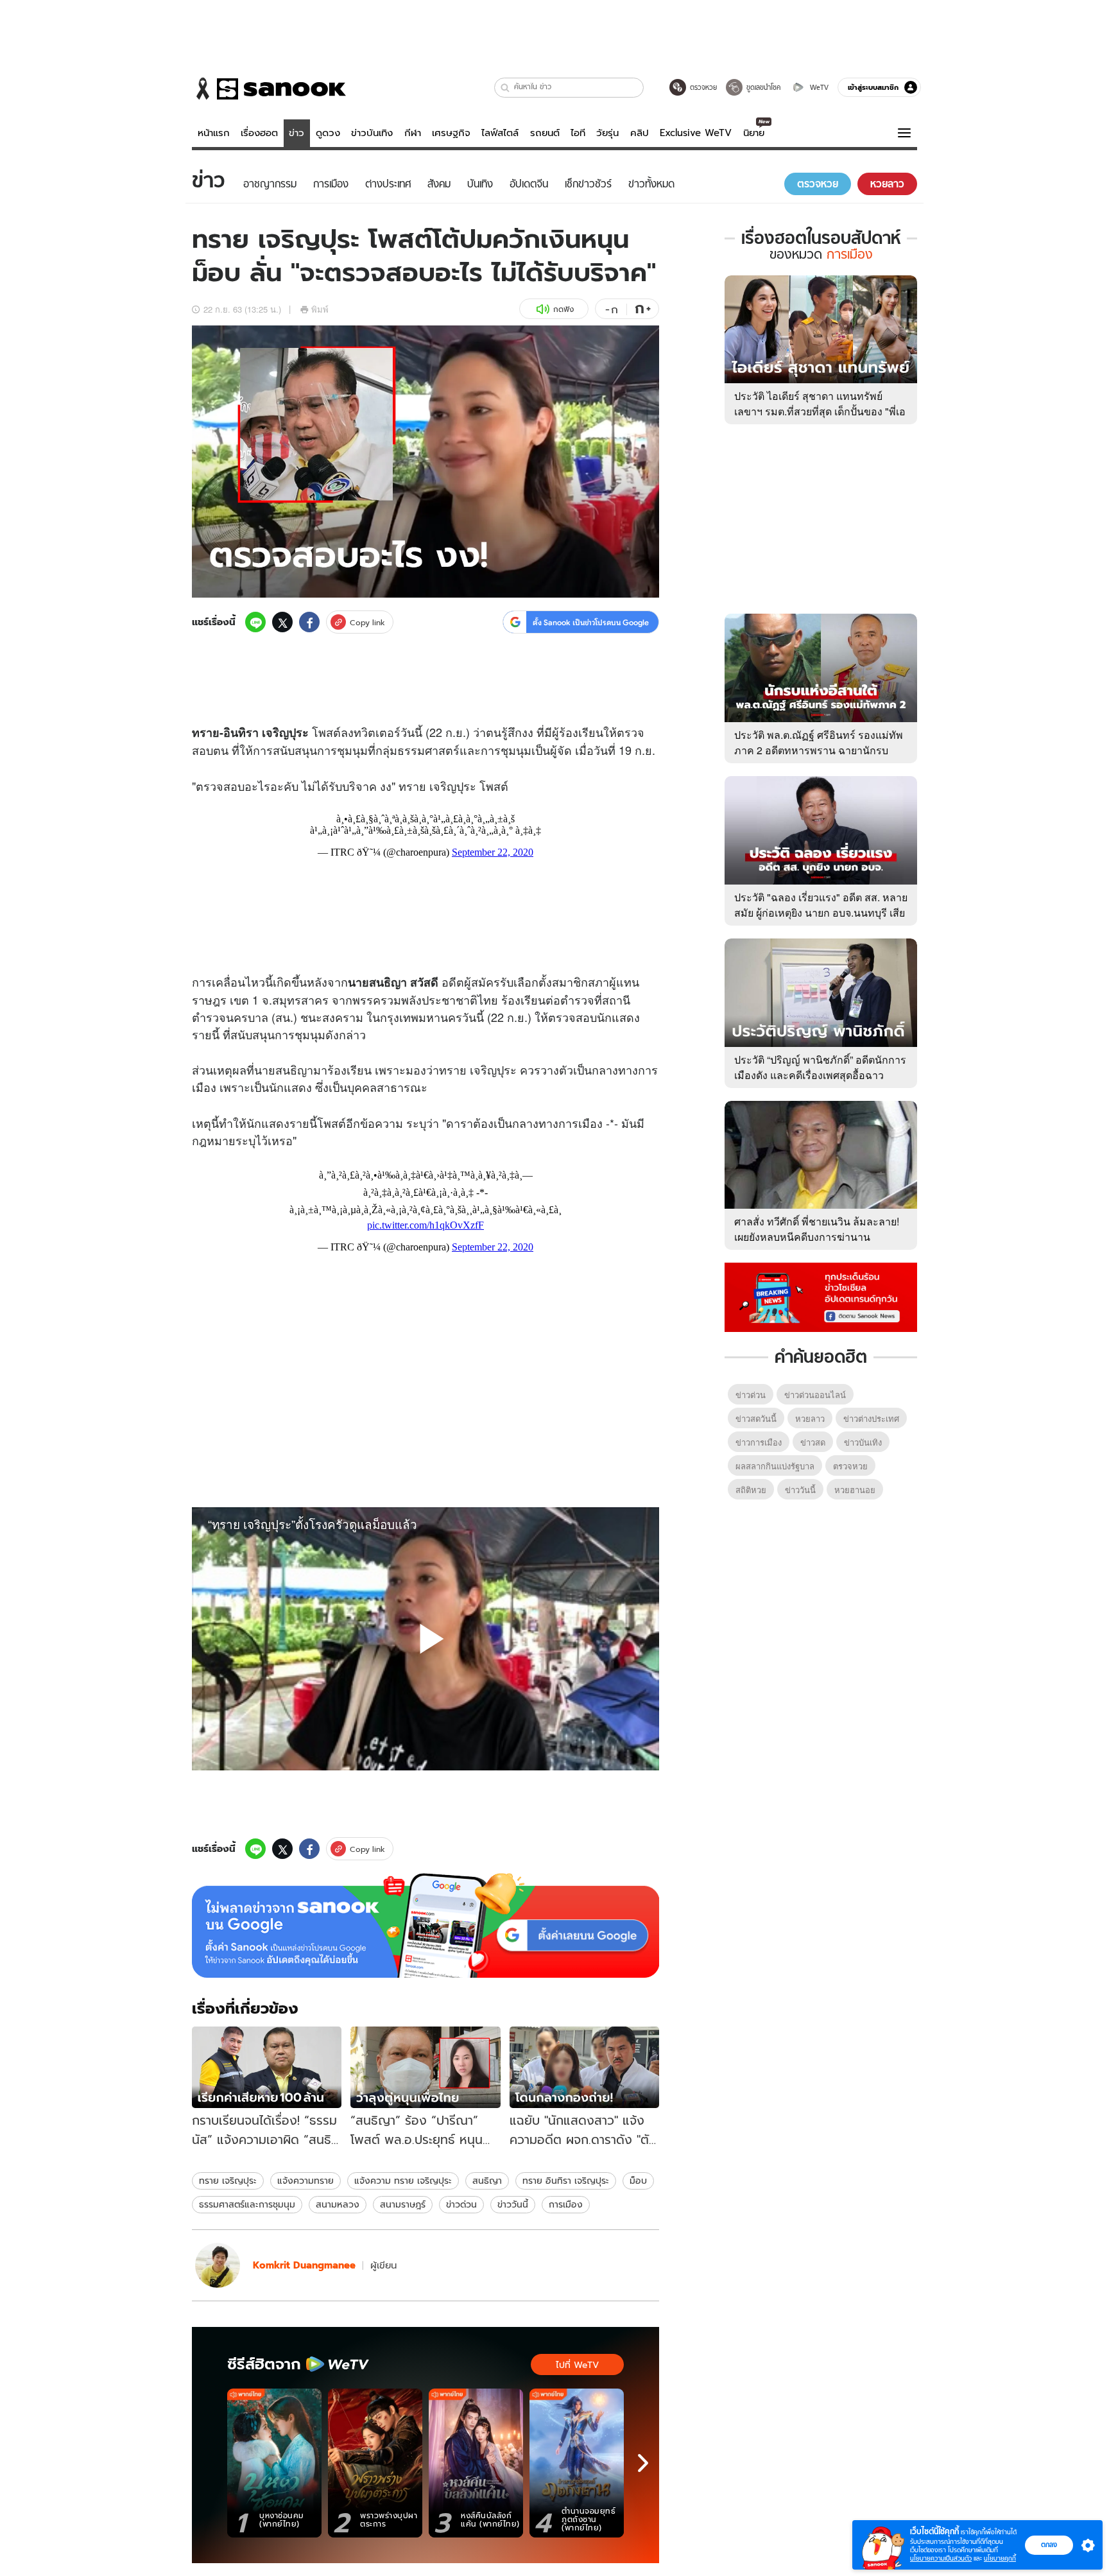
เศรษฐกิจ (451, 133)
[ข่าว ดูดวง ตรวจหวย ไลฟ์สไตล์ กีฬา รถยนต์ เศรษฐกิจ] (269, 89)
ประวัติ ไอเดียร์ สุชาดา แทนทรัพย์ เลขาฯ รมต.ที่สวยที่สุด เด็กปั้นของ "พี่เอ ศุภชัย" (820, 411)
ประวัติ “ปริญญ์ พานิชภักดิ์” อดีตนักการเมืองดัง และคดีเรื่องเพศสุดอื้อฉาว (820, 1067)
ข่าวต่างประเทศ (871, 1418)
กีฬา (413, 133)
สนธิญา (487, 2181)
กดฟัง (563, 309)
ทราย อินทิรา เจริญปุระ (566, 2181)
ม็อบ (638, 2181)
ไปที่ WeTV (577, 2365)
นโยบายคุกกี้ (1000, 2558)
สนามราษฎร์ (403, 2204)
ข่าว (297, 133)
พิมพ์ (320, 309)
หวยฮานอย (855, 1490)
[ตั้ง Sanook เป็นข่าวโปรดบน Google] (426, 1926)
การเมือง (566, 2204)
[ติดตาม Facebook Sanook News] (821, 1296)
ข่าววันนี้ (513, 2204)
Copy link (367, 622)
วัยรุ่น (607, 133)
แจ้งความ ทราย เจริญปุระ (403, 2181)
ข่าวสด (813, 1442)
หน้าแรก (214, 133)
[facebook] (309, 622)
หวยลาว (810, 1418)
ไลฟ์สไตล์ (500, 133)
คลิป (640, 133)
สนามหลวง (338, 2204)
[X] (282, 622)
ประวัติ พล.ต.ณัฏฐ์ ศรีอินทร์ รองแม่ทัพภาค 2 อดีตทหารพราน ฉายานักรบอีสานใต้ (819, 750)
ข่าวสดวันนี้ (756, 1418)
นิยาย (754, 133)
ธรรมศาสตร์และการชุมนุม (247, 2204)
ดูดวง (328, 133)
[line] (255, 622)
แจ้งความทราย (305, 2181)
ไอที (578, 133)
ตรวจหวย (850, 1466)
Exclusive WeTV (696, 133)
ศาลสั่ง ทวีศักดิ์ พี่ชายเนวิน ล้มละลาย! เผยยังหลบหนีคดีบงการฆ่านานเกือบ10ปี (817, 1237)
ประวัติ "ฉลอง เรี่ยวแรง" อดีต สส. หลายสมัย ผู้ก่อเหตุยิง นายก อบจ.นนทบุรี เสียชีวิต (821, 912)
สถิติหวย (751, 1490)
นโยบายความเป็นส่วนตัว (941, 2558)
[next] (643, 2463)
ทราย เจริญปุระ (228, 2181)
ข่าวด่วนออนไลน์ (815, 1395)
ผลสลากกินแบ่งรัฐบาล (775, 1466)
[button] (505, 88)
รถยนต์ (545, 133)
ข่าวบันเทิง (372, 133)
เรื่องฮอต (259, 133)
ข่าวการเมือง (759, 1442)
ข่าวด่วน (461, 2204)
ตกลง (1049, 2545)
